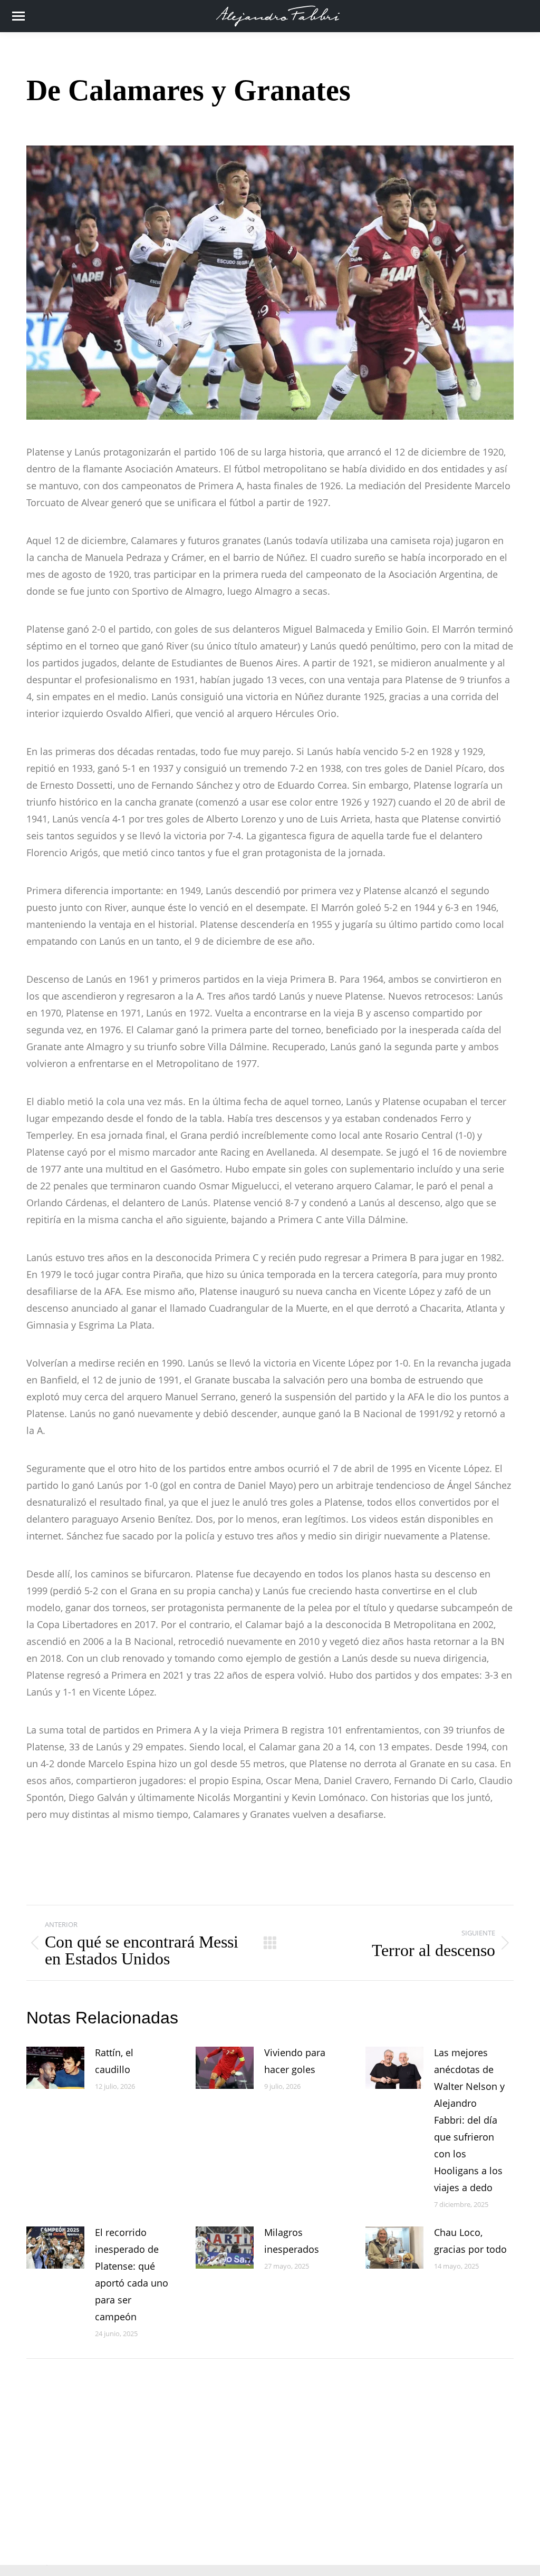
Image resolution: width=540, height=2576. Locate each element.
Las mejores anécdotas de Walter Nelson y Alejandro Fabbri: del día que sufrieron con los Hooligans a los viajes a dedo (469, 2120)
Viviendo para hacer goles (295, 2061)
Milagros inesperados (292, 2241)
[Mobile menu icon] (18, 16)
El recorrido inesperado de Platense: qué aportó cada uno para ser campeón (132, 2274)
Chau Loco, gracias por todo (470, 2241)
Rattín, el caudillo (114, 2061)
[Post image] (55, 2068)
